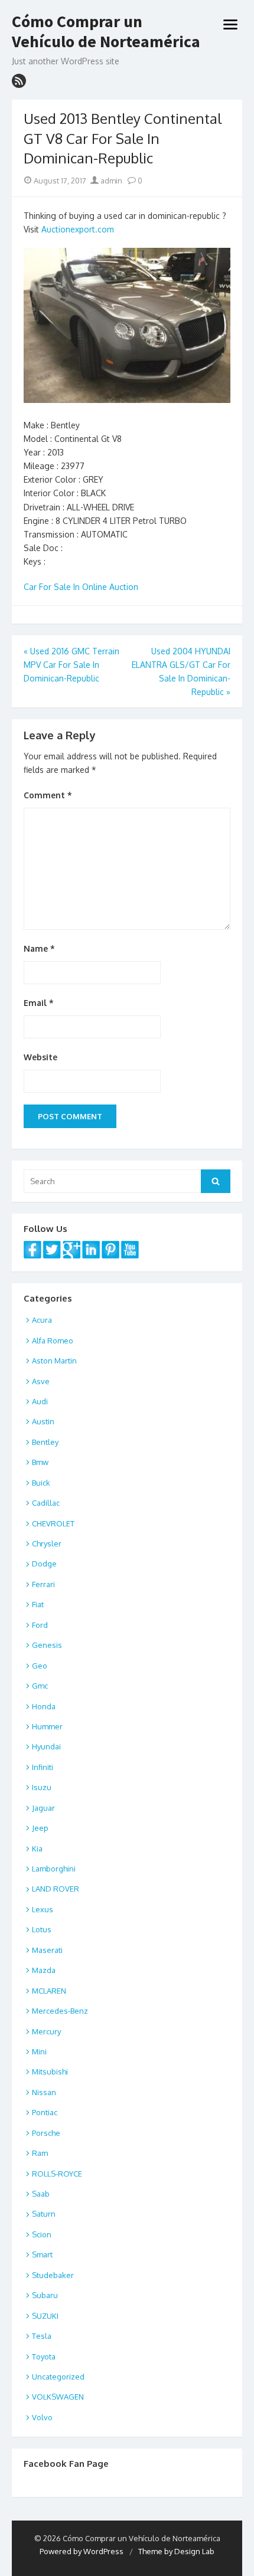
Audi (40, 1401)
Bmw (40, 1462)
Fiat (38, 1604)
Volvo (42, 2417)
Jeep (40, 1828)
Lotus (42, 1929)
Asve (41, 1381)
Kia (37, 1849)
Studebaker (53, 2275)
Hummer (47, 1726)
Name (39, 948)
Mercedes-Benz (60, 2011)
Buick (41, 1483)
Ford (40, 1625)
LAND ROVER (56, 1889)
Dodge (44, 1564)
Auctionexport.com (78, 229)
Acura (42, 1320)
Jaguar (43, 1808)
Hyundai (46, 1746)
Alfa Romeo (53, 1341)
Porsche (46, 2133)
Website (40, 1057)
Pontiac (45, 2112)
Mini (39, 2051)
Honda (44, 1706)
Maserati (47, 1950)
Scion (42, 2234)
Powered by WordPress (82, 2551)
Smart (42, 2254)
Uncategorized (58, 2377)
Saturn (44, 2214)
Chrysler (47, 1543)
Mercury (46, 2031)
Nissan (44, 2092)
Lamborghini (54, 1869)
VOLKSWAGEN (58, 2397)
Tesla (42, 2336)
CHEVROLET (53, 1523)
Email (39, 1003)
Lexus (43, 1909)
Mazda (44, 1970)
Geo (40, 1666)
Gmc (40, 1686)
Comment (48, 795)
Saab (41, 2194)
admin (110, 181)
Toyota (44, 2357)
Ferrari (43, 1584)
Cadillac (46, 1503)
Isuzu (42, 1787)
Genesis (47, 1645)
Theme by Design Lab (176, 2551)
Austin (43, 1421)
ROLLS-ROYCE (57, 2174)
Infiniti (43, 1767)
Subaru (45, 2295)
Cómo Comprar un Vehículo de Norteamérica (106, 32)
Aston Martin (54, 1361)
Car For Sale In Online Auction (81, 587)
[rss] (19, 81)
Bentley (45, 1442)
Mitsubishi (50, 2072)
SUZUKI (45, 2316)
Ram (40, 2153)
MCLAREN (49, 1991)
